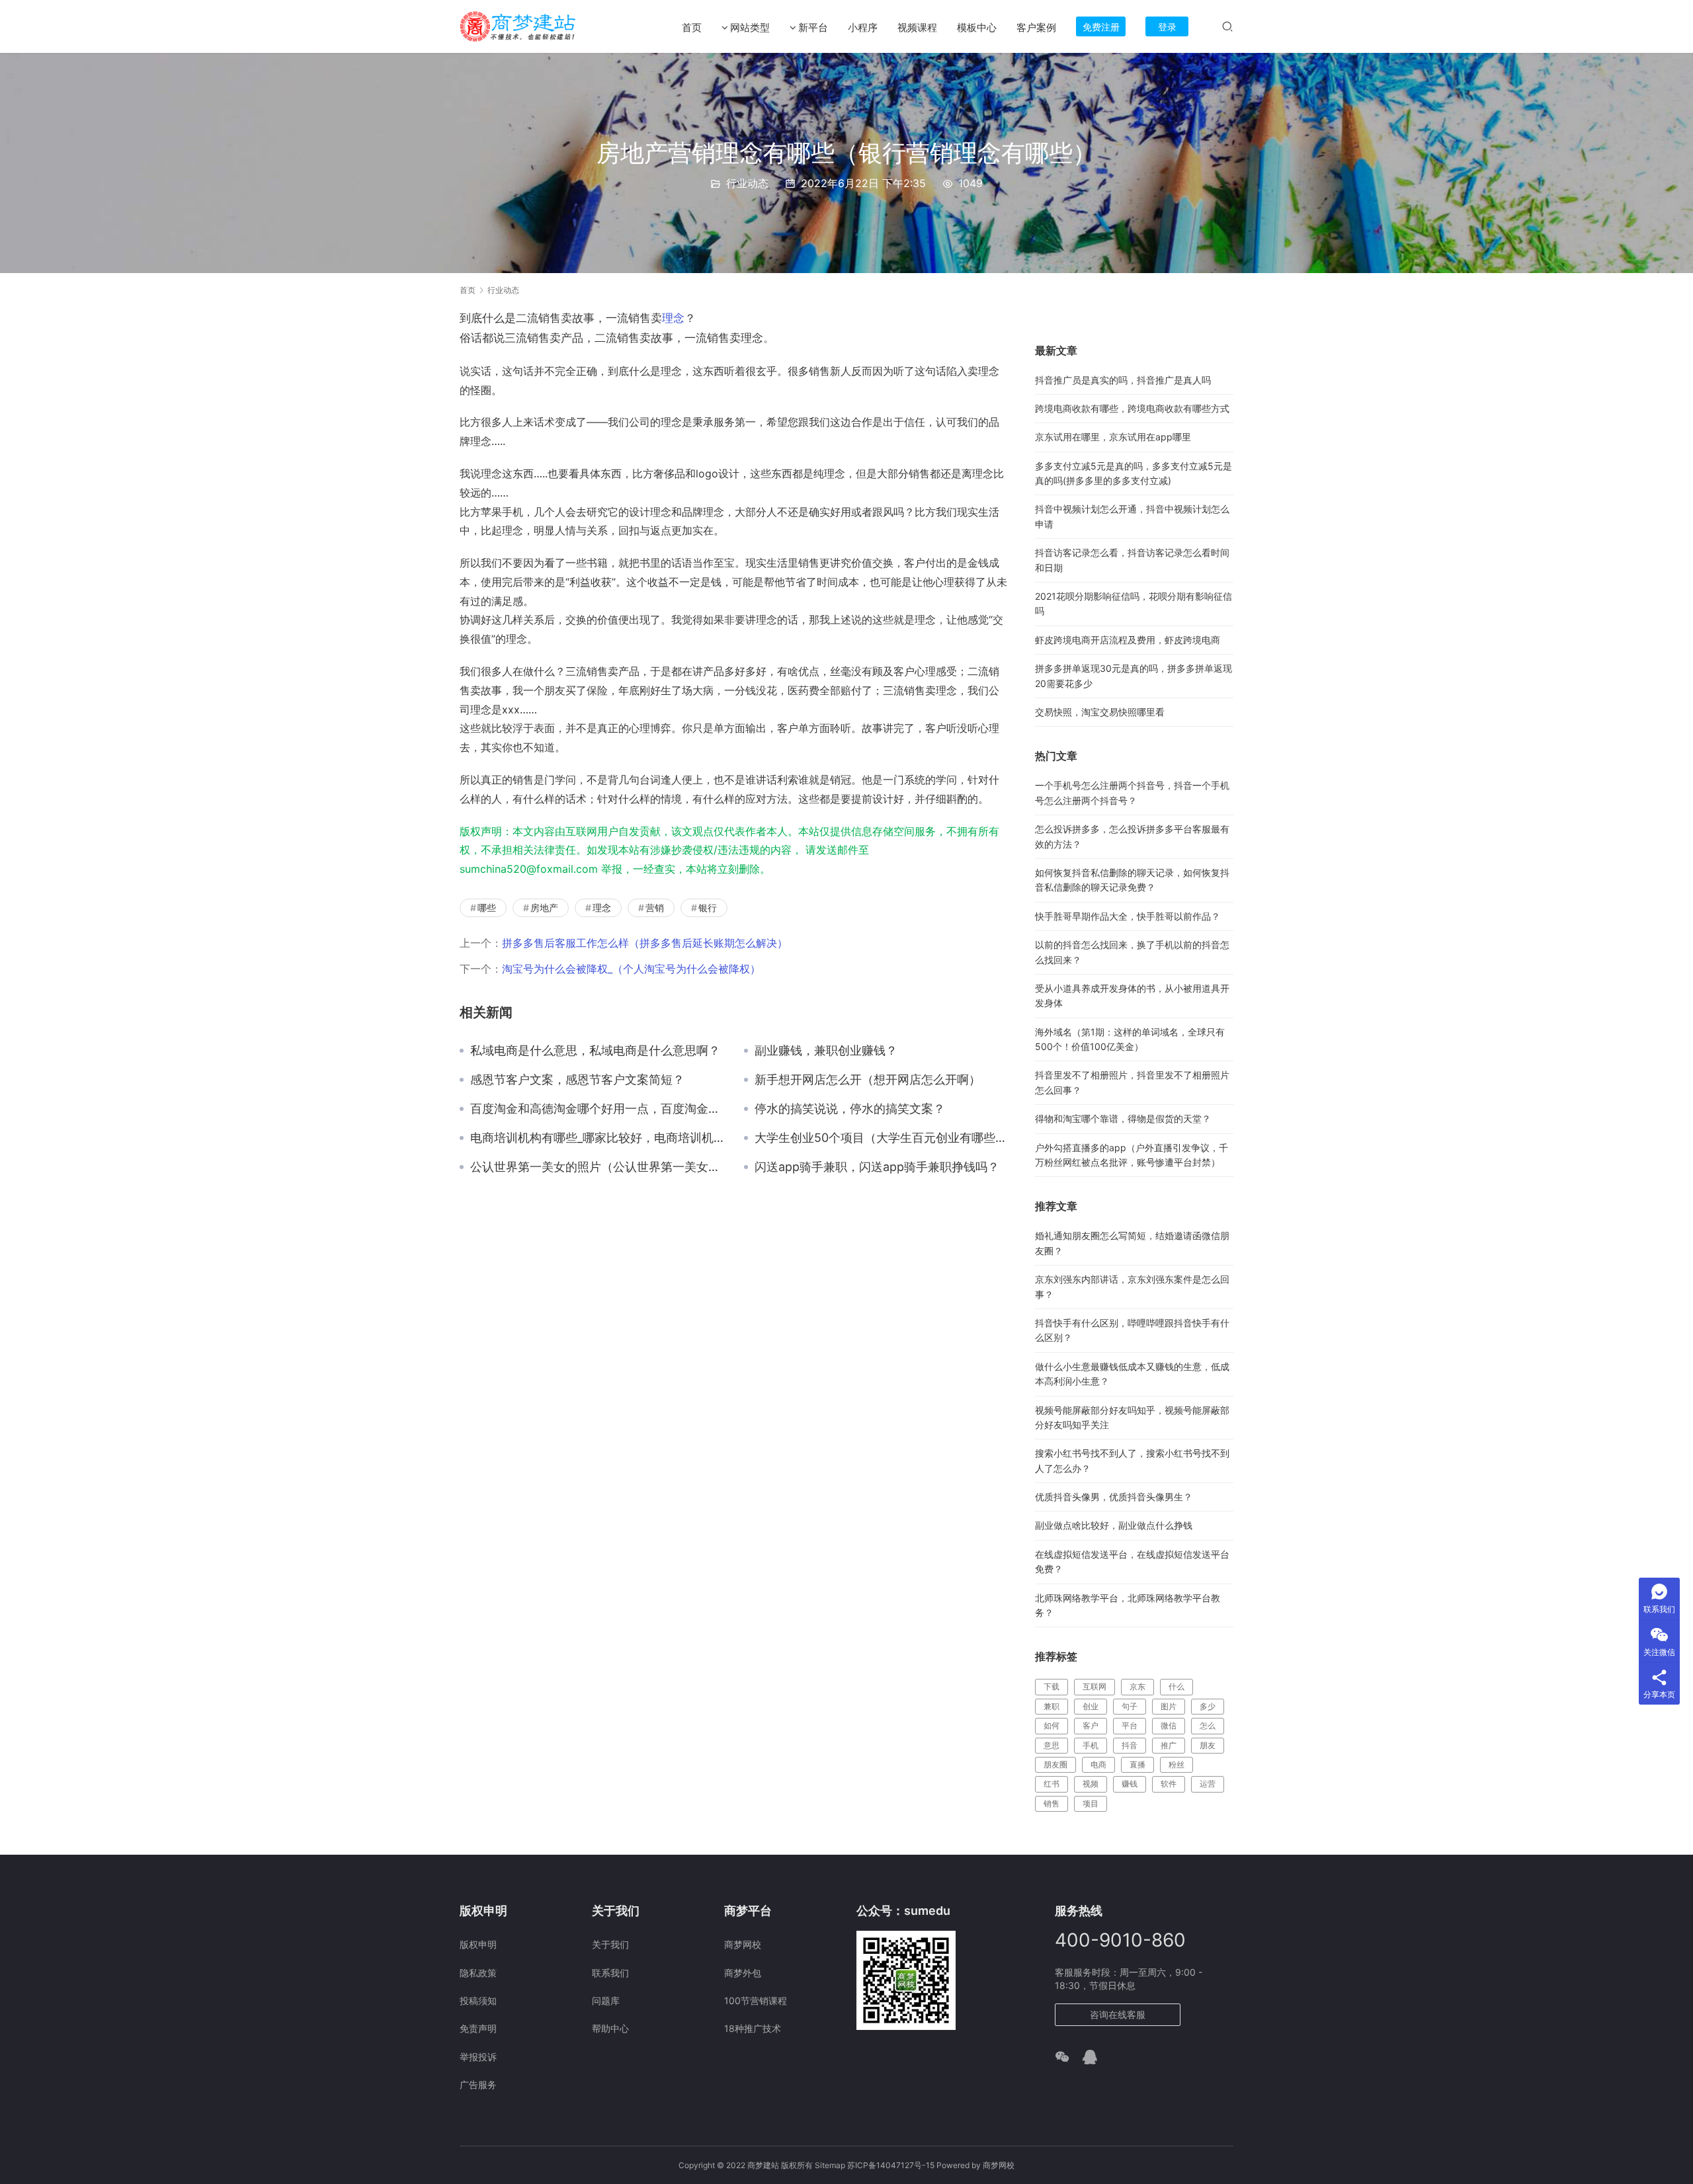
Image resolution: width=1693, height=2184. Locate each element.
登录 (1167, 27)
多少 (1208, 1706)
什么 (1177, 1686)
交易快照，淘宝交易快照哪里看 (1100, 712)
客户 (1091, 1725)
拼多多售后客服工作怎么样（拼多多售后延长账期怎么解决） (645, 943)
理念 (673, 318)
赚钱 (1130, 1784)
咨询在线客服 (1118, 2014)
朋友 (1208, 1745)
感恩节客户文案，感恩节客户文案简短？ (577, 1080)
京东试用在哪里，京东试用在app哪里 (1113, 437)
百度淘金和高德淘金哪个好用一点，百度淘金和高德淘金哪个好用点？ (597, 1109)
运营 (1208, 1784)
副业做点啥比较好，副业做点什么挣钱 (1114, 1525)
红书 (1052, 1784)
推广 (1169, 1745)
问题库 (606, 2001)
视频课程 (917, 27)
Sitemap (830, 2165)
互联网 (1094, 1686)
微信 (1169, 1725)
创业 (1091, 1706)
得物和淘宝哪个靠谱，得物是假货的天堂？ (1123, 1118)
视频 (1091, 1784)
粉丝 (1177, 1764)
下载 (1052, 1686)
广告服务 (478, 2084)
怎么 (1208, 1725)
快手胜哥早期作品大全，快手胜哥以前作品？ (1128, 916)
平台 (1130, 1725)
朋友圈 (1055, 1764)
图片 (1169, 1706)
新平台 (813, 27)
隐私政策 (478, 1973)
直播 (1137, 1764)
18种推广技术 (753, 2028)
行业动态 (747, 183)
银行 (708, 908)
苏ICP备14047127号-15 (891, 2165)
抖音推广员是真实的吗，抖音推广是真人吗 (1123, 380)
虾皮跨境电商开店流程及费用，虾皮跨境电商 (1128, 640)
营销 (655, 908)
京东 (1137, 1686)
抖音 (1130, 1745)
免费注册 (1101, 27)
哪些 (487, 908)
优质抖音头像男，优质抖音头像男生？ (1114, 1497)
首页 (692, 27)
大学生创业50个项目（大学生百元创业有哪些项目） (882, 1138)
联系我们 (610, 1973)
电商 (1098, 1764)
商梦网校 (743, 1944)
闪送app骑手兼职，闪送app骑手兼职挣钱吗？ (877, 1167)
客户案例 (1036, 27)
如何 (1052, 1725)
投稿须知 (478, 2001)
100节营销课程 (756, 2001)
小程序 (863, 27)
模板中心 (977, 27)
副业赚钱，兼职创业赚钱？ (826, 1051)
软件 (1169, 1784)
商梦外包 (743, 1973)
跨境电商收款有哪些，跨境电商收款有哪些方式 (1132, 408)
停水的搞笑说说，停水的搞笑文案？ (850, 1109)
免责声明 (478, 2028)
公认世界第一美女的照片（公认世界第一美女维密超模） (597, 1167)
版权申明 (478, 1944)
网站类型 (750, 27)
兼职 (1052, 1706)
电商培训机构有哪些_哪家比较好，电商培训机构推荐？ (597, 1138)
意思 (1052, 1745)
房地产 (544, 908)
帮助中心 (610, 2028)
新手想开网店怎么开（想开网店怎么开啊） (868, 1080)
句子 (1130, 1706)
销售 (1052, 1803)
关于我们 (610, 1944)
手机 (1091, 1745)
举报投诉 (478, 2057)
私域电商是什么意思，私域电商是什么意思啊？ (595, 1051)
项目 (1091, 1803)
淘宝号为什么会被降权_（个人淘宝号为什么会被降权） (631, 969)
